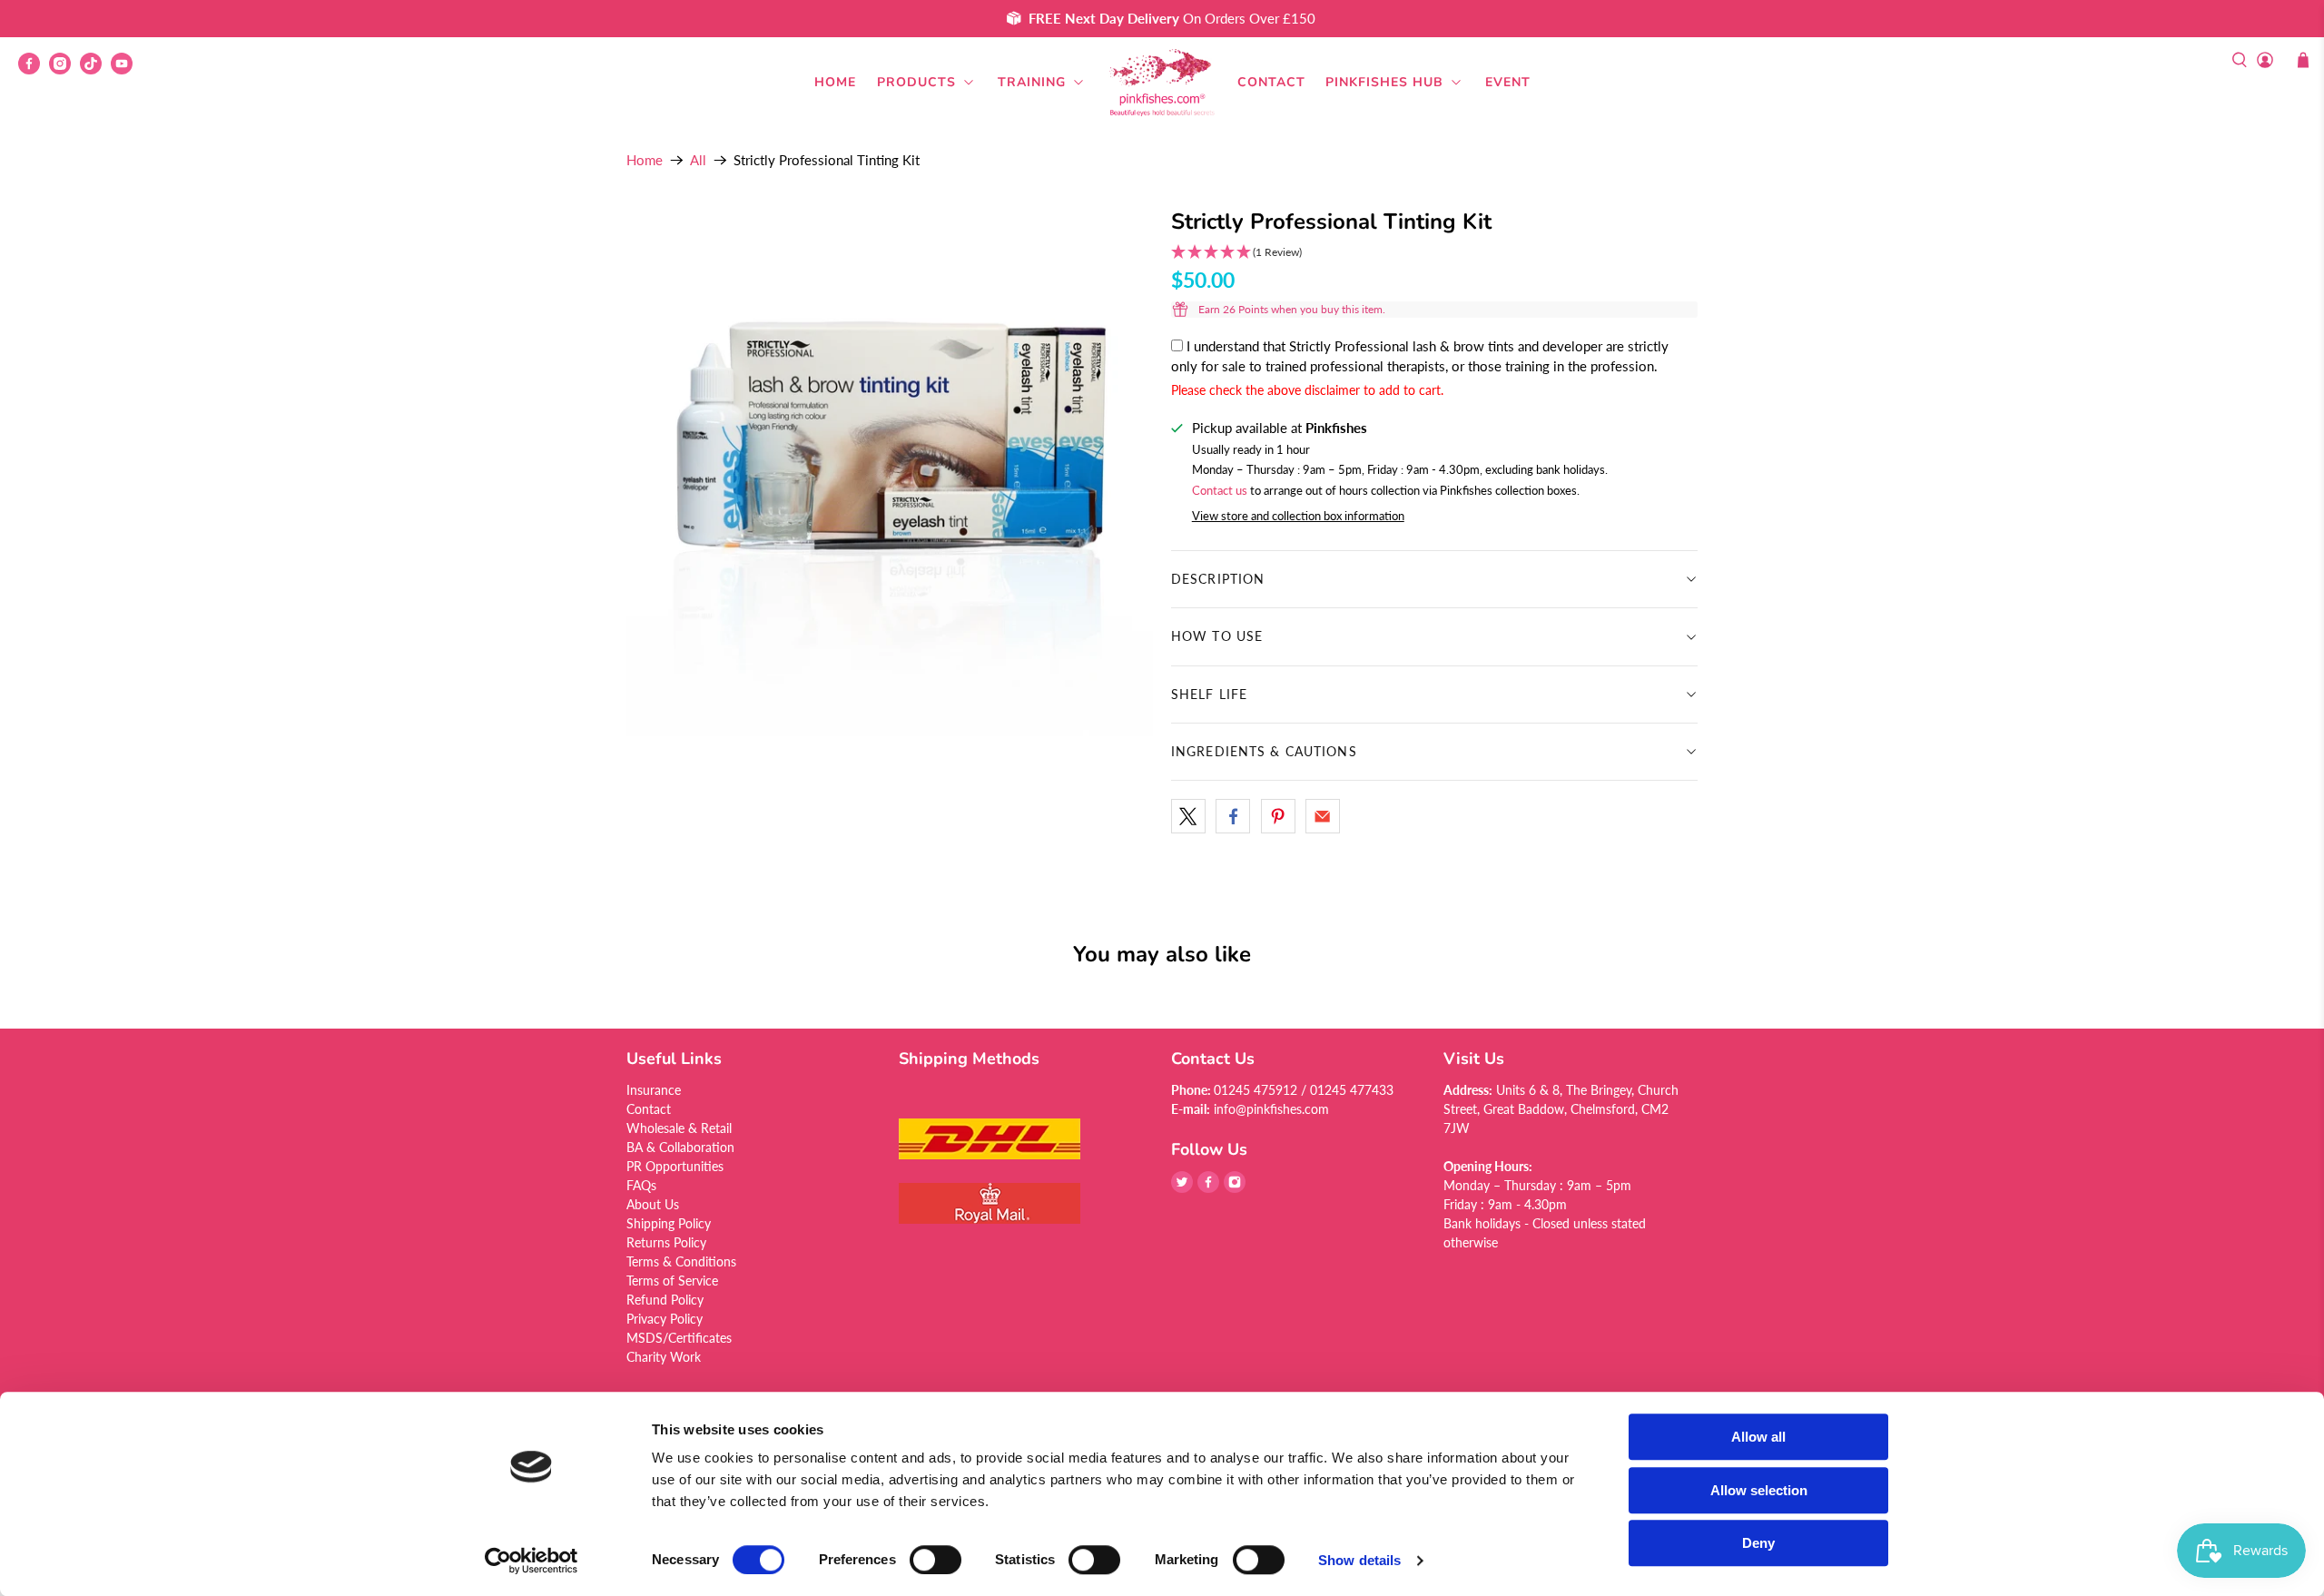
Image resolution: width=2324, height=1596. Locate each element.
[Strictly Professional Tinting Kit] (890, 473)
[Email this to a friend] (1323, 816)
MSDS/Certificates (679, 1338)
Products (916, 82)
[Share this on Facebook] (1233, 816)
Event (1508, 82)
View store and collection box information (1298, 516)
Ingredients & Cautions (1264, 751)
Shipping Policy (669, 1223)
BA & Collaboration (680, 1147)
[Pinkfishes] (1162, 83)
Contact (1271, 82)
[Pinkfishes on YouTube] (126, 69)
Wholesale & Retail (679, 1128)
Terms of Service (672, 1281)
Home (835, 82)
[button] (1434, 253)
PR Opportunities (675, 1166)
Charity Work (664, 1357)
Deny (1758, 1543)
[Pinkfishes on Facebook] (34, 69)
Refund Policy (665, 1300)
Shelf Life (1209, 694)
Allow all (1758, 1437)
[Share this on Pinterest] (1278, 816)
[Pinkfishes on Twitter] (1182, 1188)
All (698, 160)
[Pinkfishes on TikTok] (95, 69)
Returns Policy (666, 1242)
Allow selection (1759, 1490)
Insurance (654, 1090)
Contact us (1220, 491)
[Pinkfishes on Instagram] (64, 69)
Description (1218, 579)
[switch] (936, 1560)
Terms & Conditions (681, 1261)
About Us (653, 1204)
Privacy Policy (665, 1319)
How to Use (1217, 636)
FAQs (641, 1185)
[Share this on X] (1188, 816)
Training (1032, 82)
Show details (1359, 1560)
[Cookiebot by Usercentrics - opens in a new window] (532, 1561)
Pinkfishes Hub (1384, 82)
